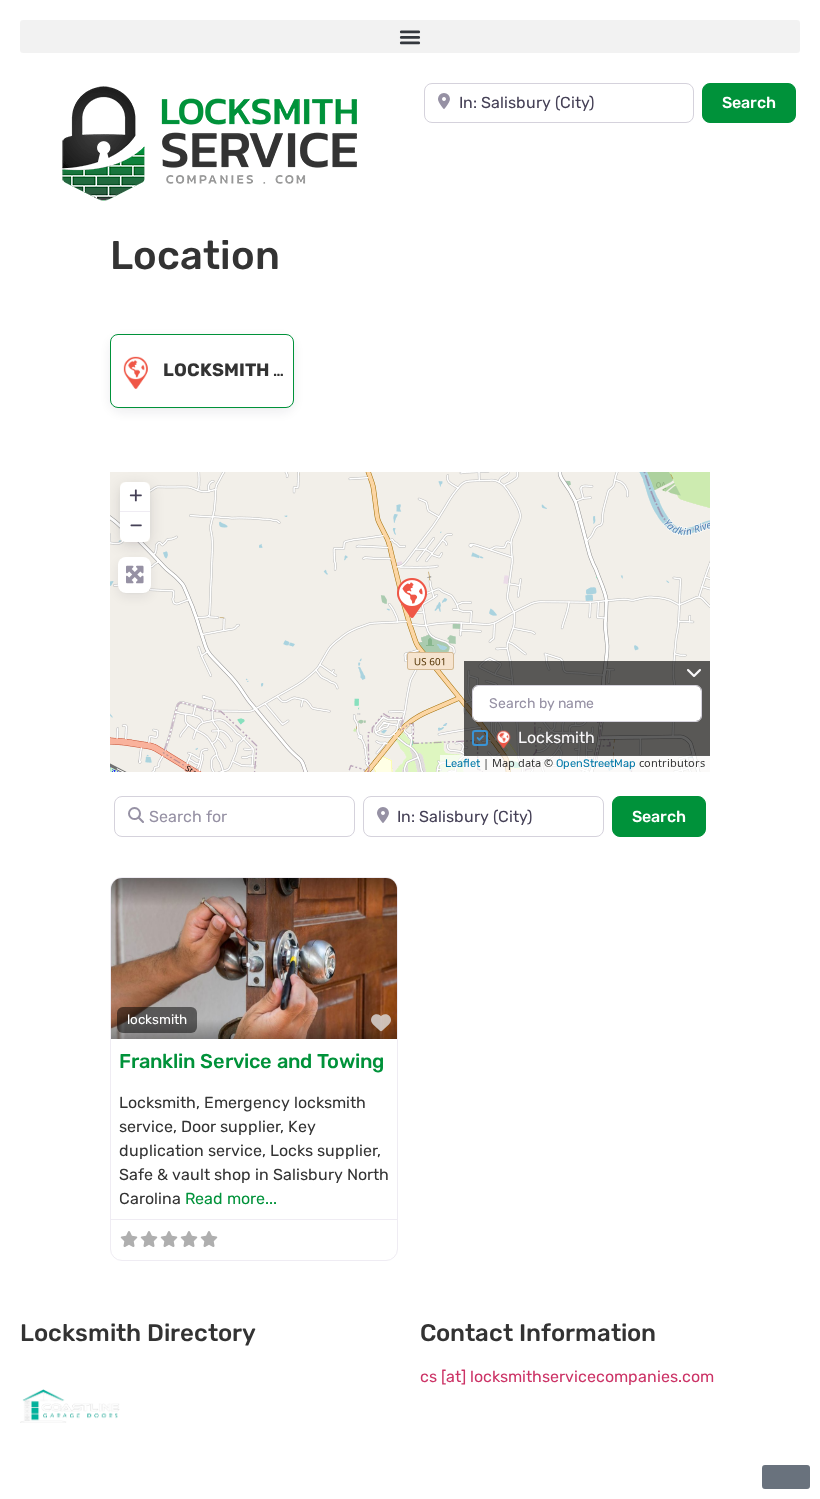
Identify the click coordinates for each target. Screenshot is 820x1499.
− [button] (136, 525)
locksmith (216, 370)
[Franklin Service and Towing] (411, 597)
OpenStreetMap (596, 763)
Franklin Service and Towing (251, 1061)
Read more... (231, 1198)
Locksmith (556, 737)
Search (759, 102)
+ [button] (136, 495)
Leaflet (462, 763)
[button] (410, 36)
